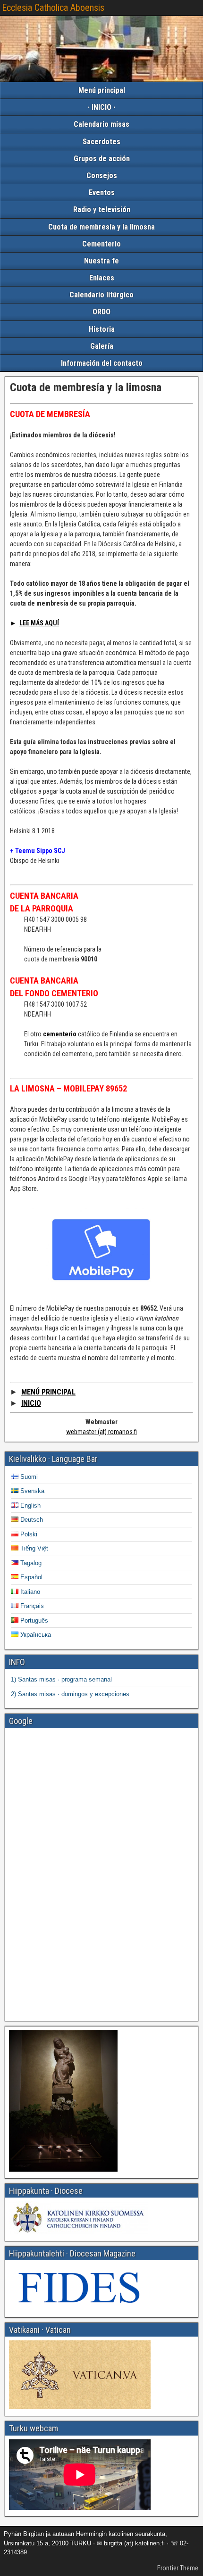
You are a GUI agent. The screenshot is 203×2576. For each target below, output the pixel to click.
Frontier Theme (178, 2568)
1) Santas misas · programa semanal (61, 1679)
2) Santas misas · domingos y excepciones (70, 1694)
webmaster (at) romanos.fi (101, 1432)
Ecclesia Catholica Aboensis (53, 8)
